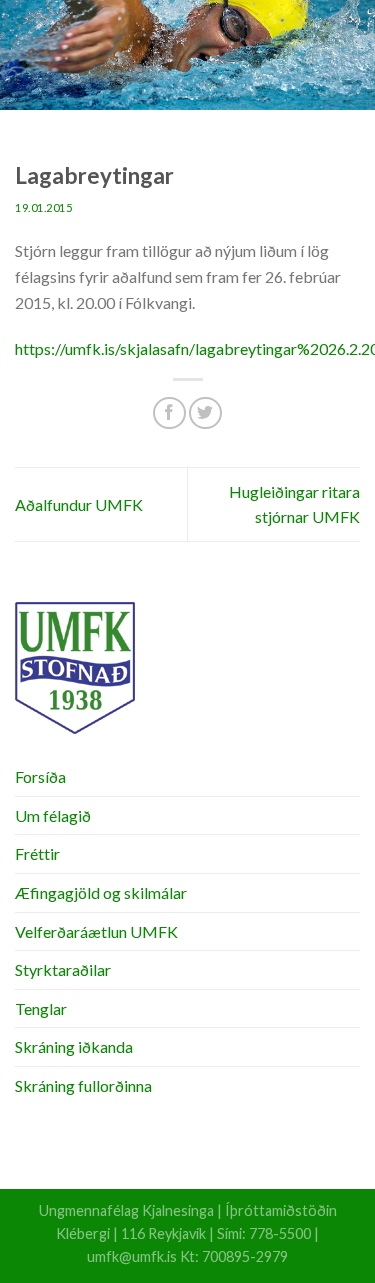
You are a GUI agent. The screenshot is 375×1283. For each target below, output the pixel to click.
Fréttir (37, 853)
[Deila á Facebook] (169, 413)
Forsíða (40, 776)
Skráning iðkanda (74, 1046)
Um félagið (53, 815)
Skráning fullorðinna (83, 1085)
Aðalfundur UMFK (79, 504)
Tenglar (41, 1008)
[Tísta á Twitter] (205, 413)
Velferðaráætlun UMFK (96, 931)
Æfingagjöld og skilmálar (101, 892)
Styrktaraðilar (63, 969)
